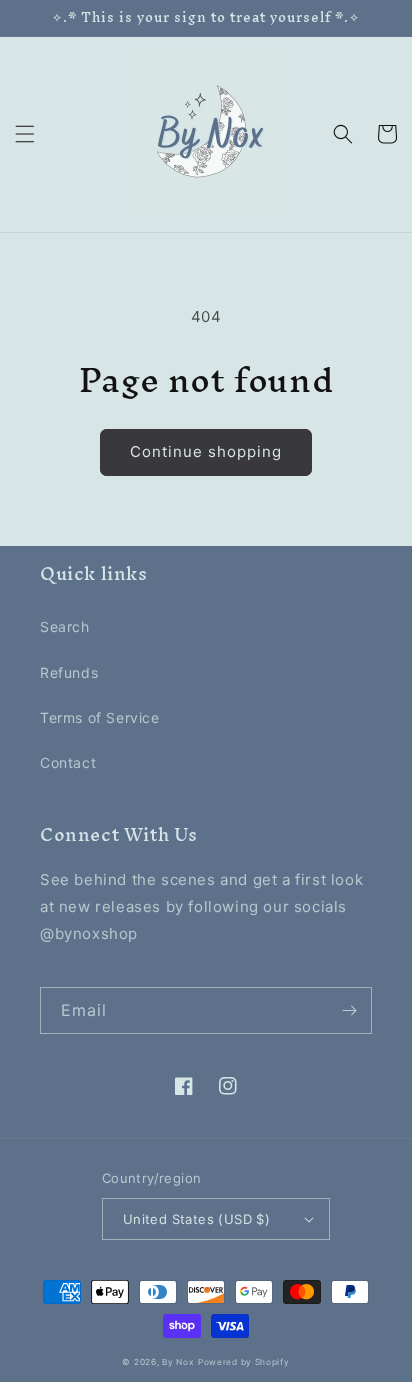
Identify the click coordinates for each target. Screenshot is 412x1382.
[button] (25, 134)
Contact (68, 762)
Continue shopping (206, 451)
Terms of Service (100, 717)
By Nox (178, 1362)
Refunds (69, 672)
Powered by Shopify (244, 1362)
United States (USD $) (196, 1219)
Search (65, 626)
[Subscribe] (349, 1010)
